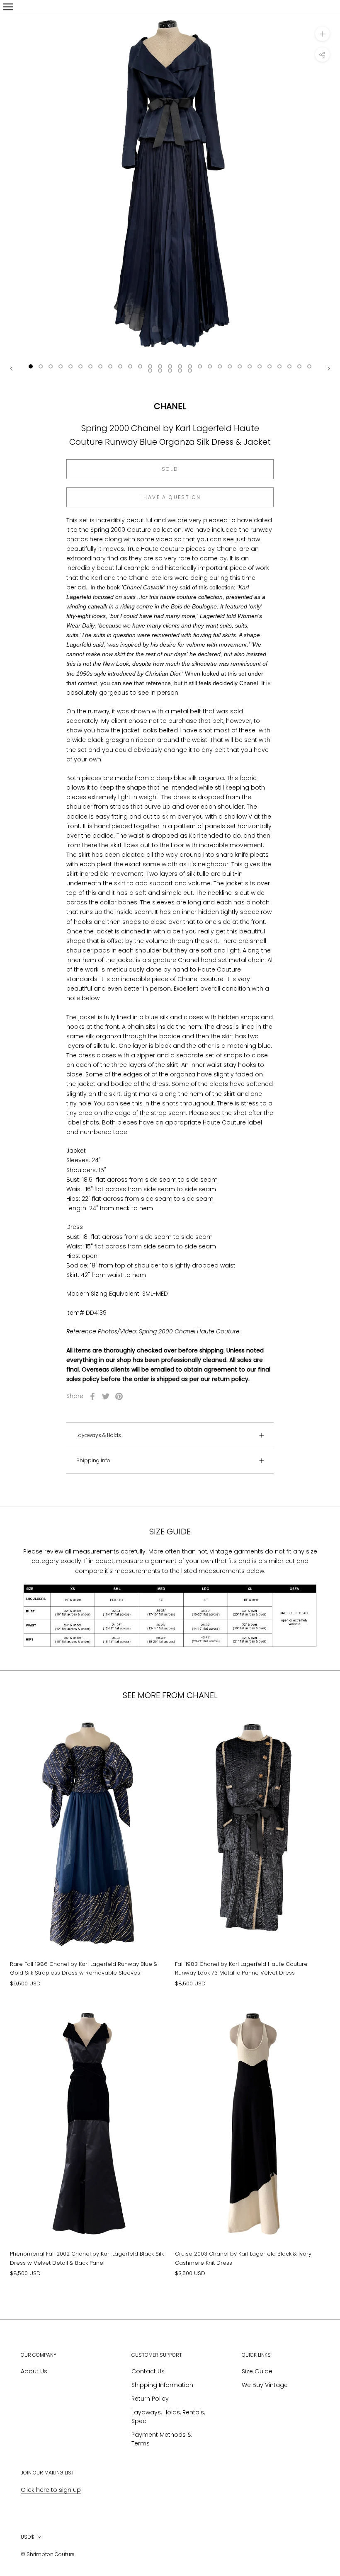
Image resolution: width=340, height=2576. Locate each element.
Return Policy (150, 2399)
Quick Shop (88, 1918)
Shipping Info (93, 1460)
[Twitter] (106, 1396)
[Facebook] (92, 1396)
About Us (34, 2371)
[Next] (329, 369)
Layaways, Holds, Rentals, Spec (168, 2417)
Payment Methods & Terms (161, 2439)
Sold (170, 469)
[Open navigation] (8, 7)
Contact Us (148, 2371)
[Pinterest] (119, 1396)
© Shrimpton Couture (48, 2554)
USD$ (28, 2537)
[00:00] (170, 185)
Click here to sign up (51, 2490)
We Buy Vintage (265, 2385)
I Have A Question (170, 497)
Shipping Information (162, 2385)
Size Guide (257, 2371)
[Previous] (11, 369)
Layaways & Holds (99, 1435)
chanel (170, 406)
